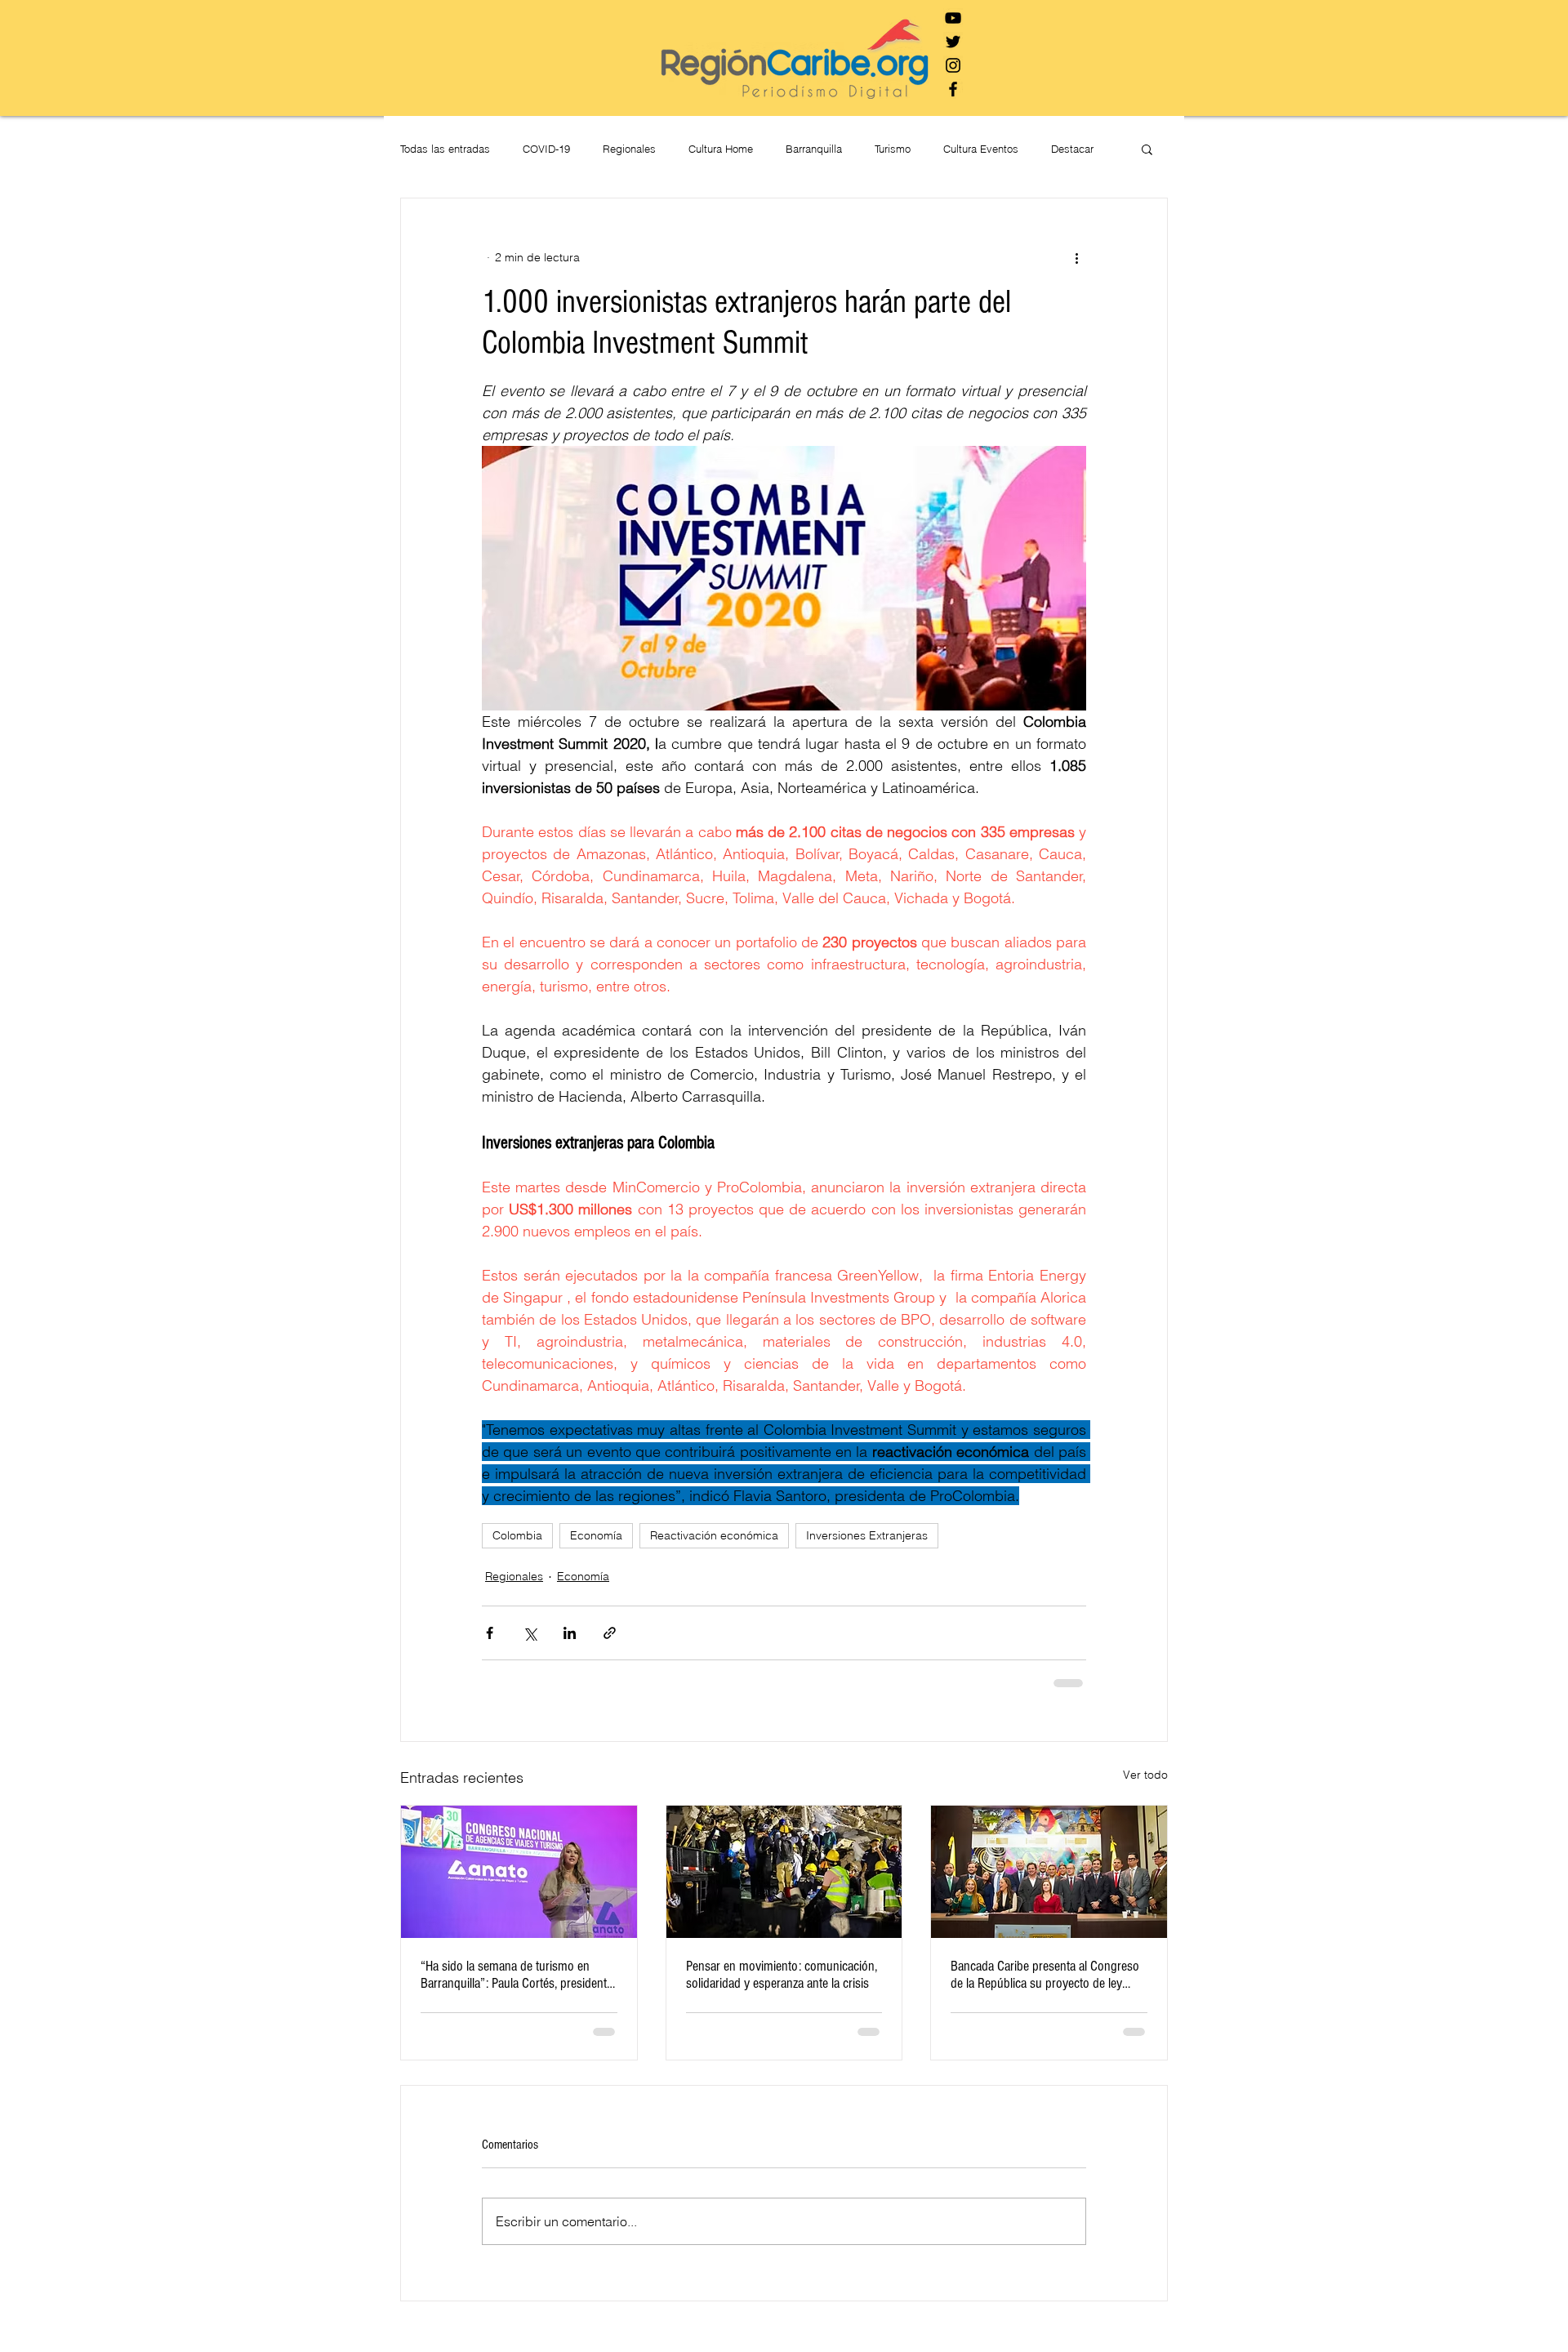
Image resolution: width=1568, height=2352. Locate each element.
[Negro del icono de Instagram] (953, 65)
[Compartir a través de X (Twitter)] (530, 1633)
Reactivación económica (714, 1535)
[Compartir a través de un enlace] (610, 1633)
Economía (596, 1535)
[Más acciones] (1076, 257)
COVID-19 (546, 149)
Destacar (1072, 149)
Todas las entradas (445, 149)
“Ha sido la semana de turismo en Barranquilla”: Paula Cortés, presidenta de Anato (517, 1975)
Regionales (629, 149)
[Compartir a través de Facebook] (490, 1633)
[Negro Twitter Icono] (953, 42)
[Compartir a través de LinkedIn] (570, 1633)
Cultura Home (721, 149)
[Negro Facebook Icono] (953, 89)
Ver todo (1145, 1775)
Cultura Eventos (981, 149)
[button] (1147, 149)
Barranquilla (814, 149)
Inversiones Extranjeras (867, 1535)
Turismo (893, 149)
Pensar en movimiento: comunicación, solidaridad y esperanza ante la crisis (782, 1975)
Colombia (517, 1535)
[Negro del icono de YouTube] (953, 18)
